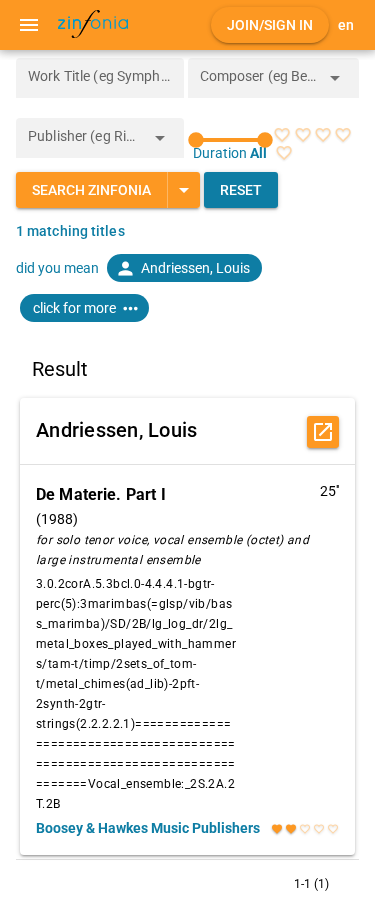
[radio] (282, 135)
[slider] (231, 140)
